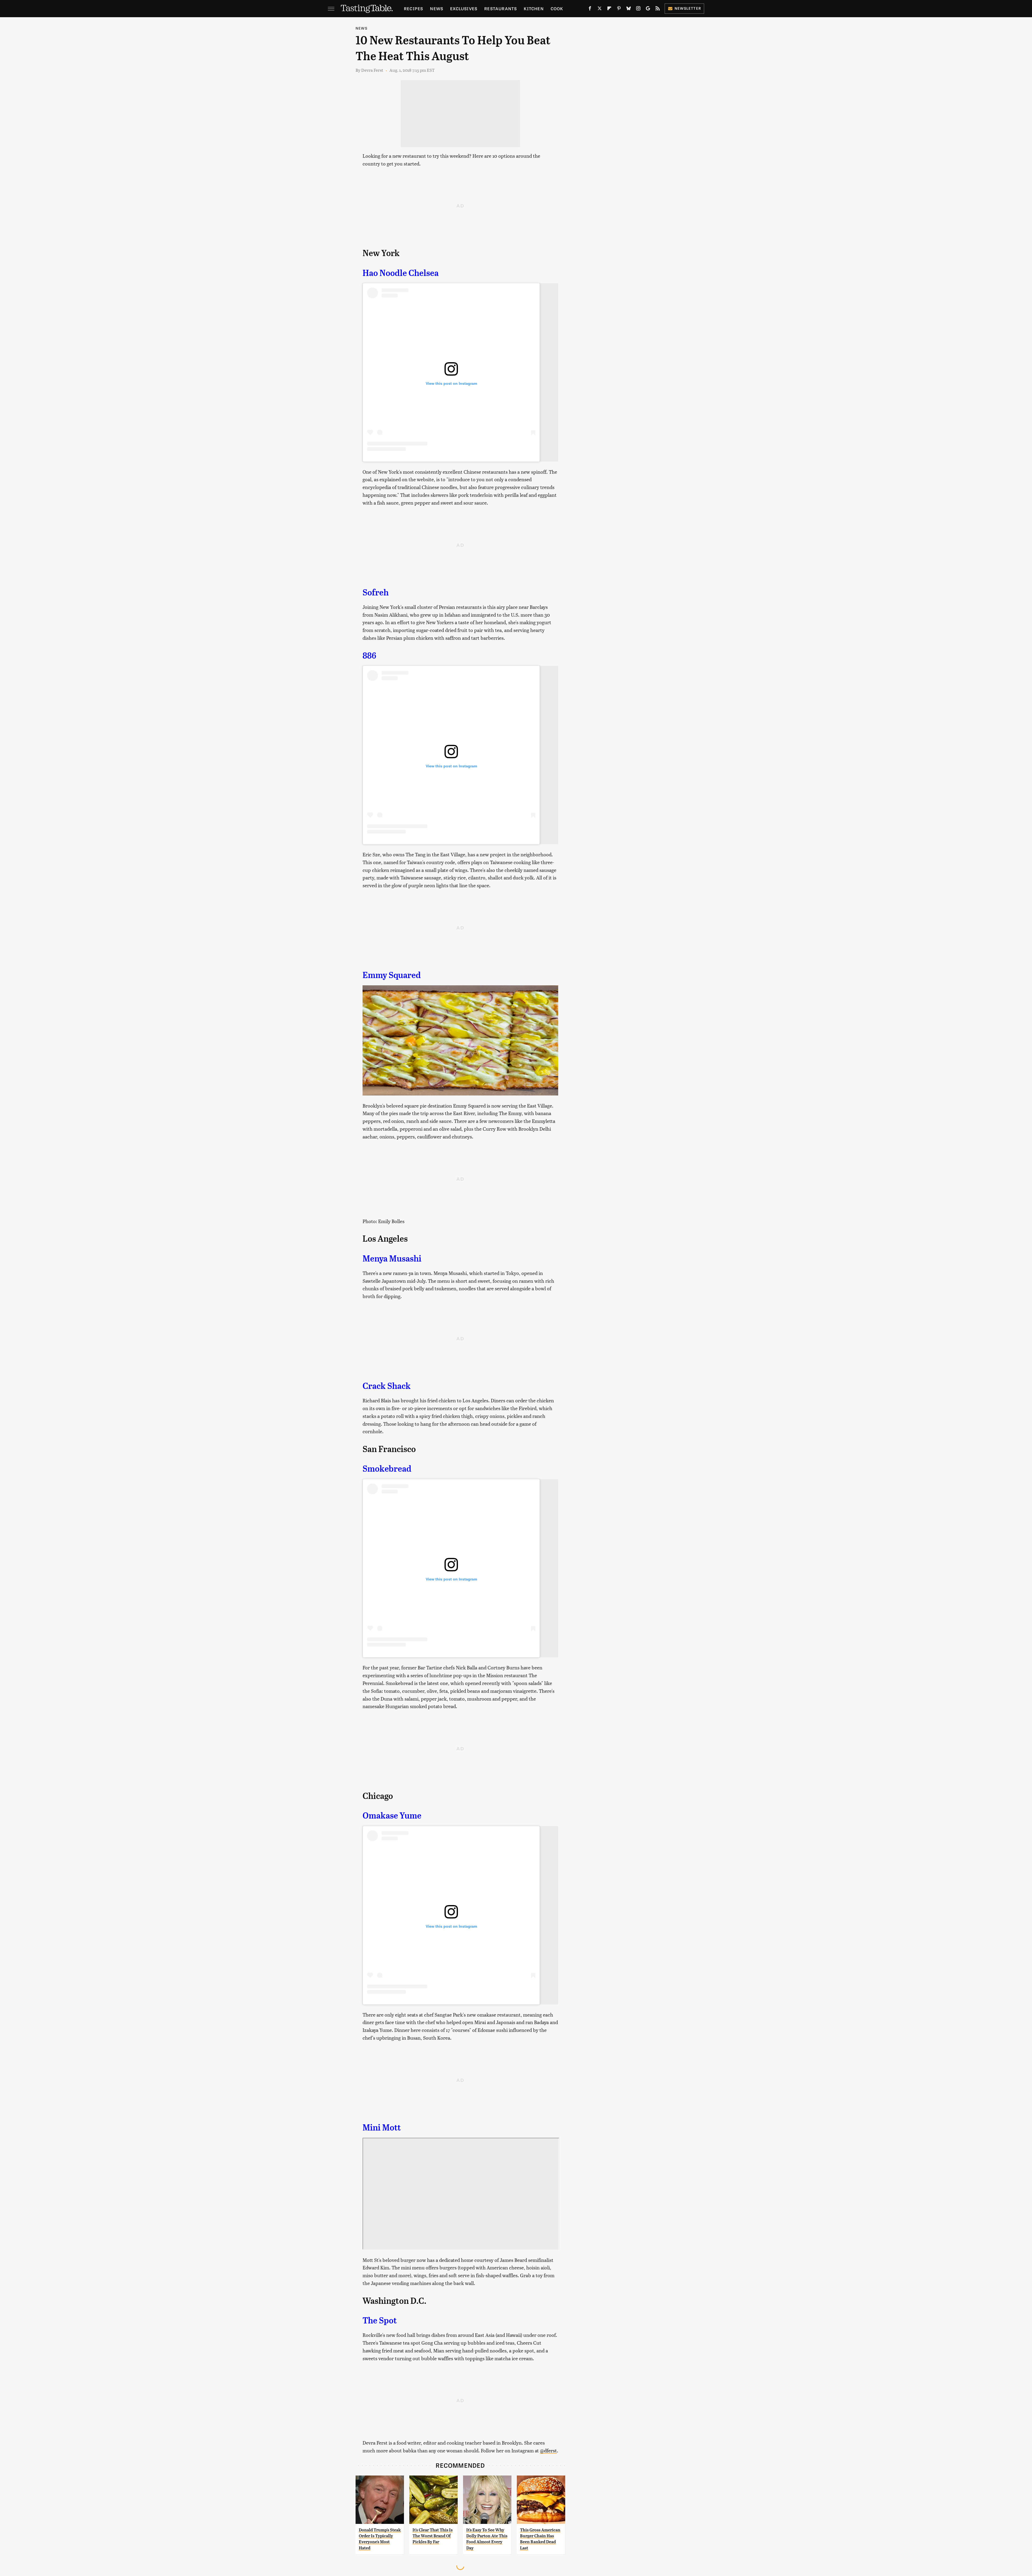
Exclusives (464, 8)
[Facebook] (590, 9)
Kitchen (534, 8)
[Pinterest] (619, 9)
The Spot (380, 2320)
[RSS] (658, 9)
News (437, 8)
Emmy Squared (392, 975)
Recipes (413, 8)
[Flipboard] (609, 9)
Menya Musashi (392, 1259)
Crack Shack (387, 1386)
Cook (557, 8)
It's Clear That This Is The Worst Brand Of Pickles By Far (433, 2536)
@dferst (548, 2450)
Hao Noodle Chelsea (401, 273)
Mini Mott (382, 2128)
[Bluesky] (629, 9)
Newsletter (688, 8)
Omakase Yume (392, 1816)
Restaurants (501, 8)
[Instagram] (638, 9)
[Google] (648, 9)
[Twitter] (600, 9)
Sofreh (376, 592)
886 (369, 656)
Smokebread (387, 1469)
